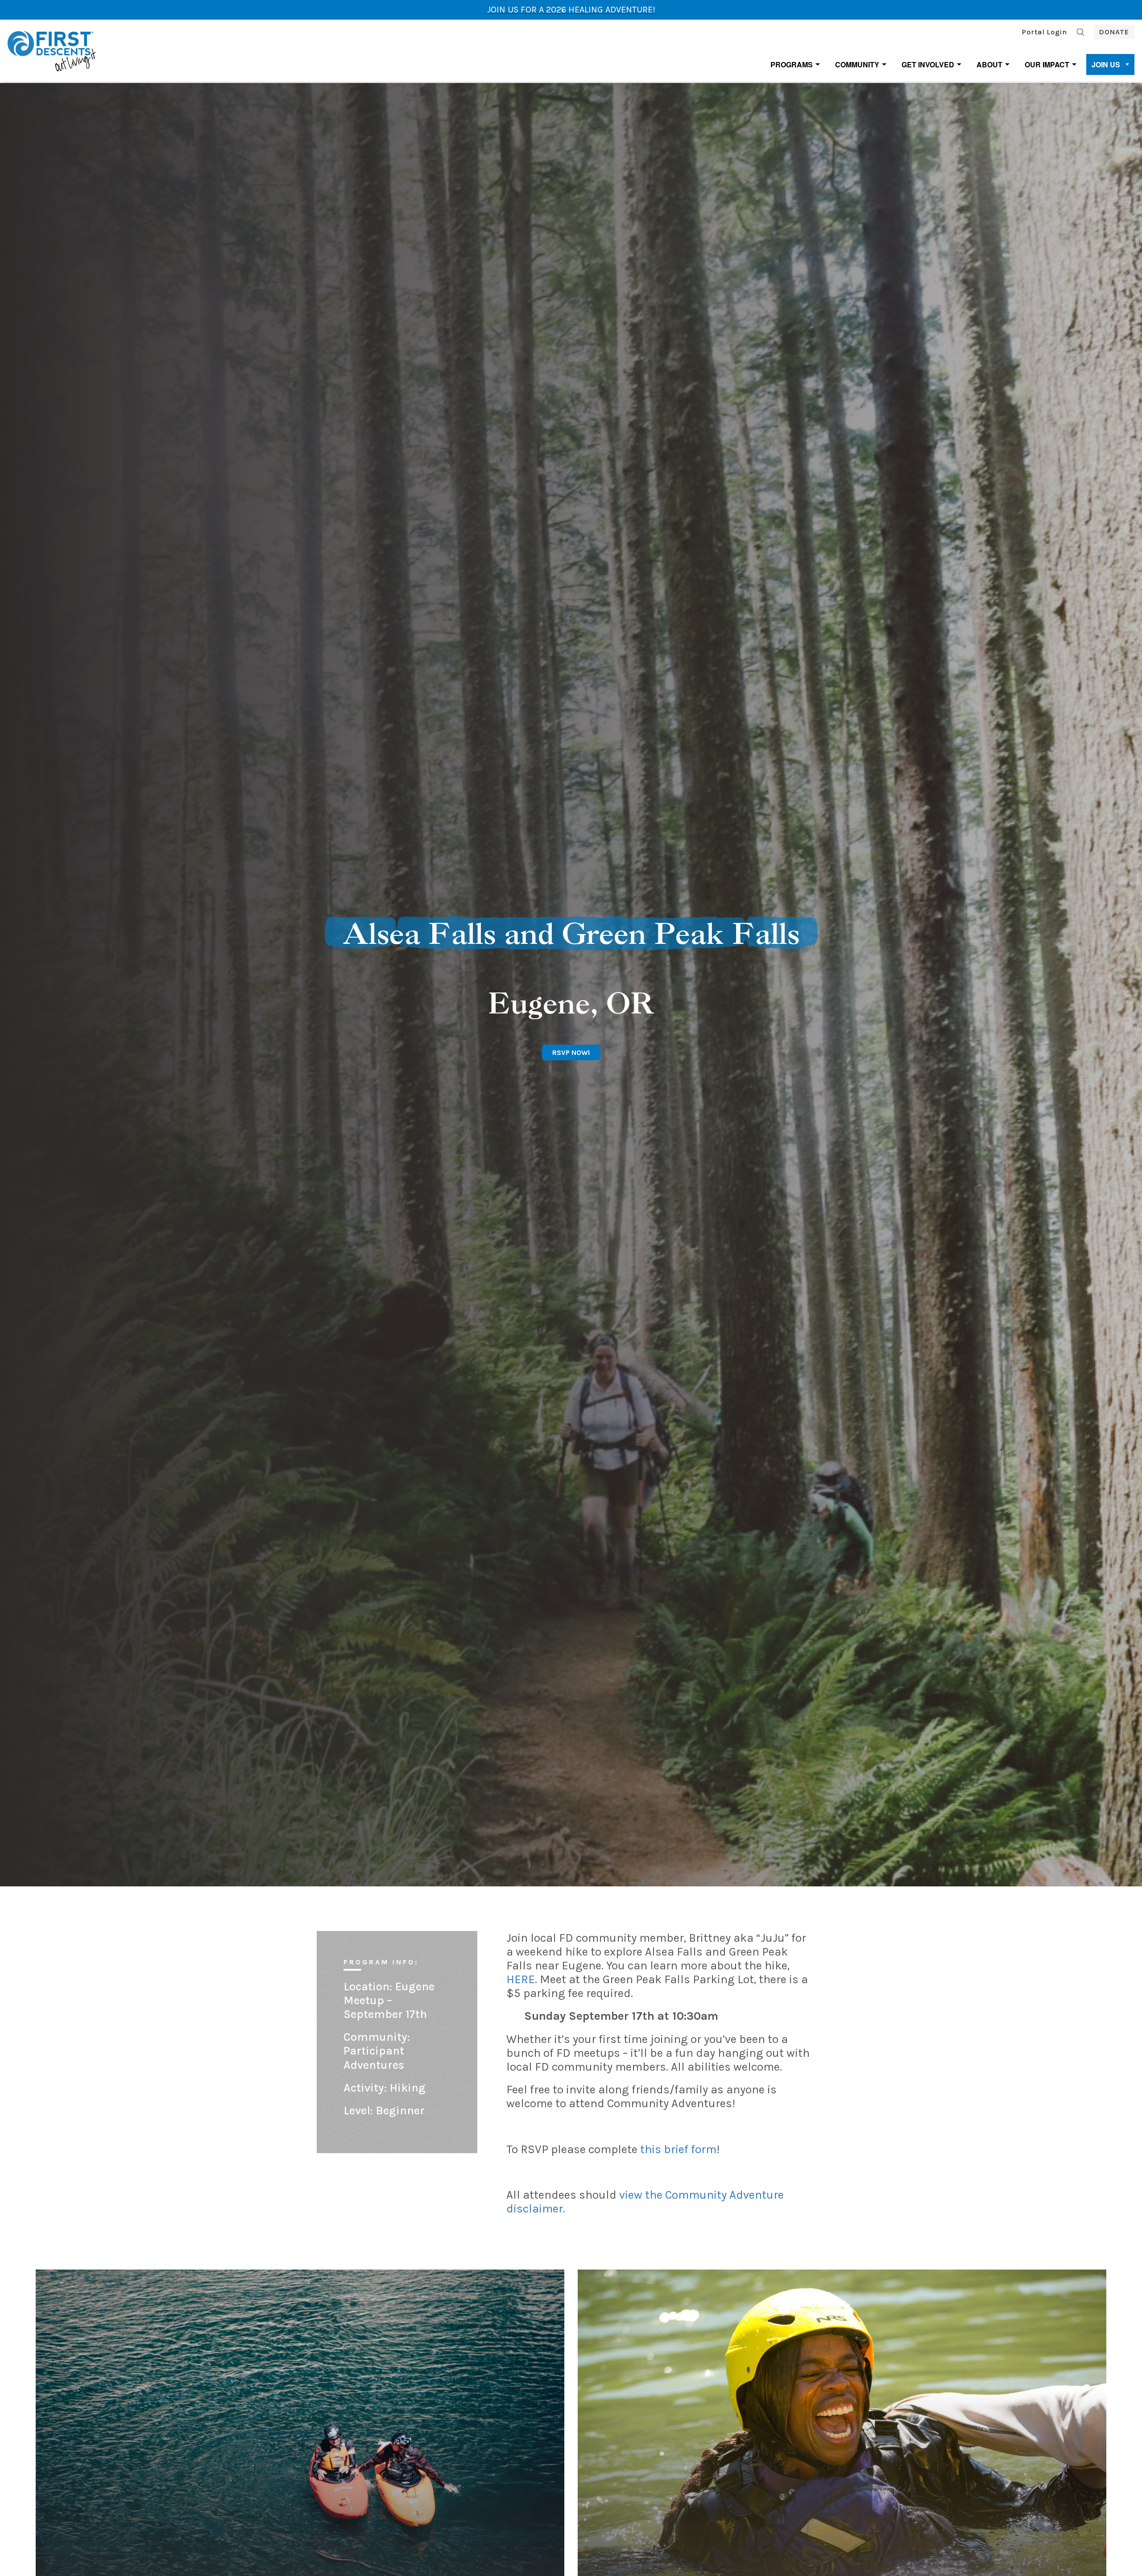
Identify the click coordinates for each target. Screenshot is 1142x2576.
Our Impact (1047, 64)
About (989, 64)
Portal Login (1045, 32)
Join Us (1106, 64)
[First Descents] (53, 50)
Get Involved (928, 64)
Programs (792, 64)
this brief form (678, 2149)
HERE (521, 1979)
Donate (1114, 32)
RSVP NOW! (571, 1052)
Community (857, 64)
